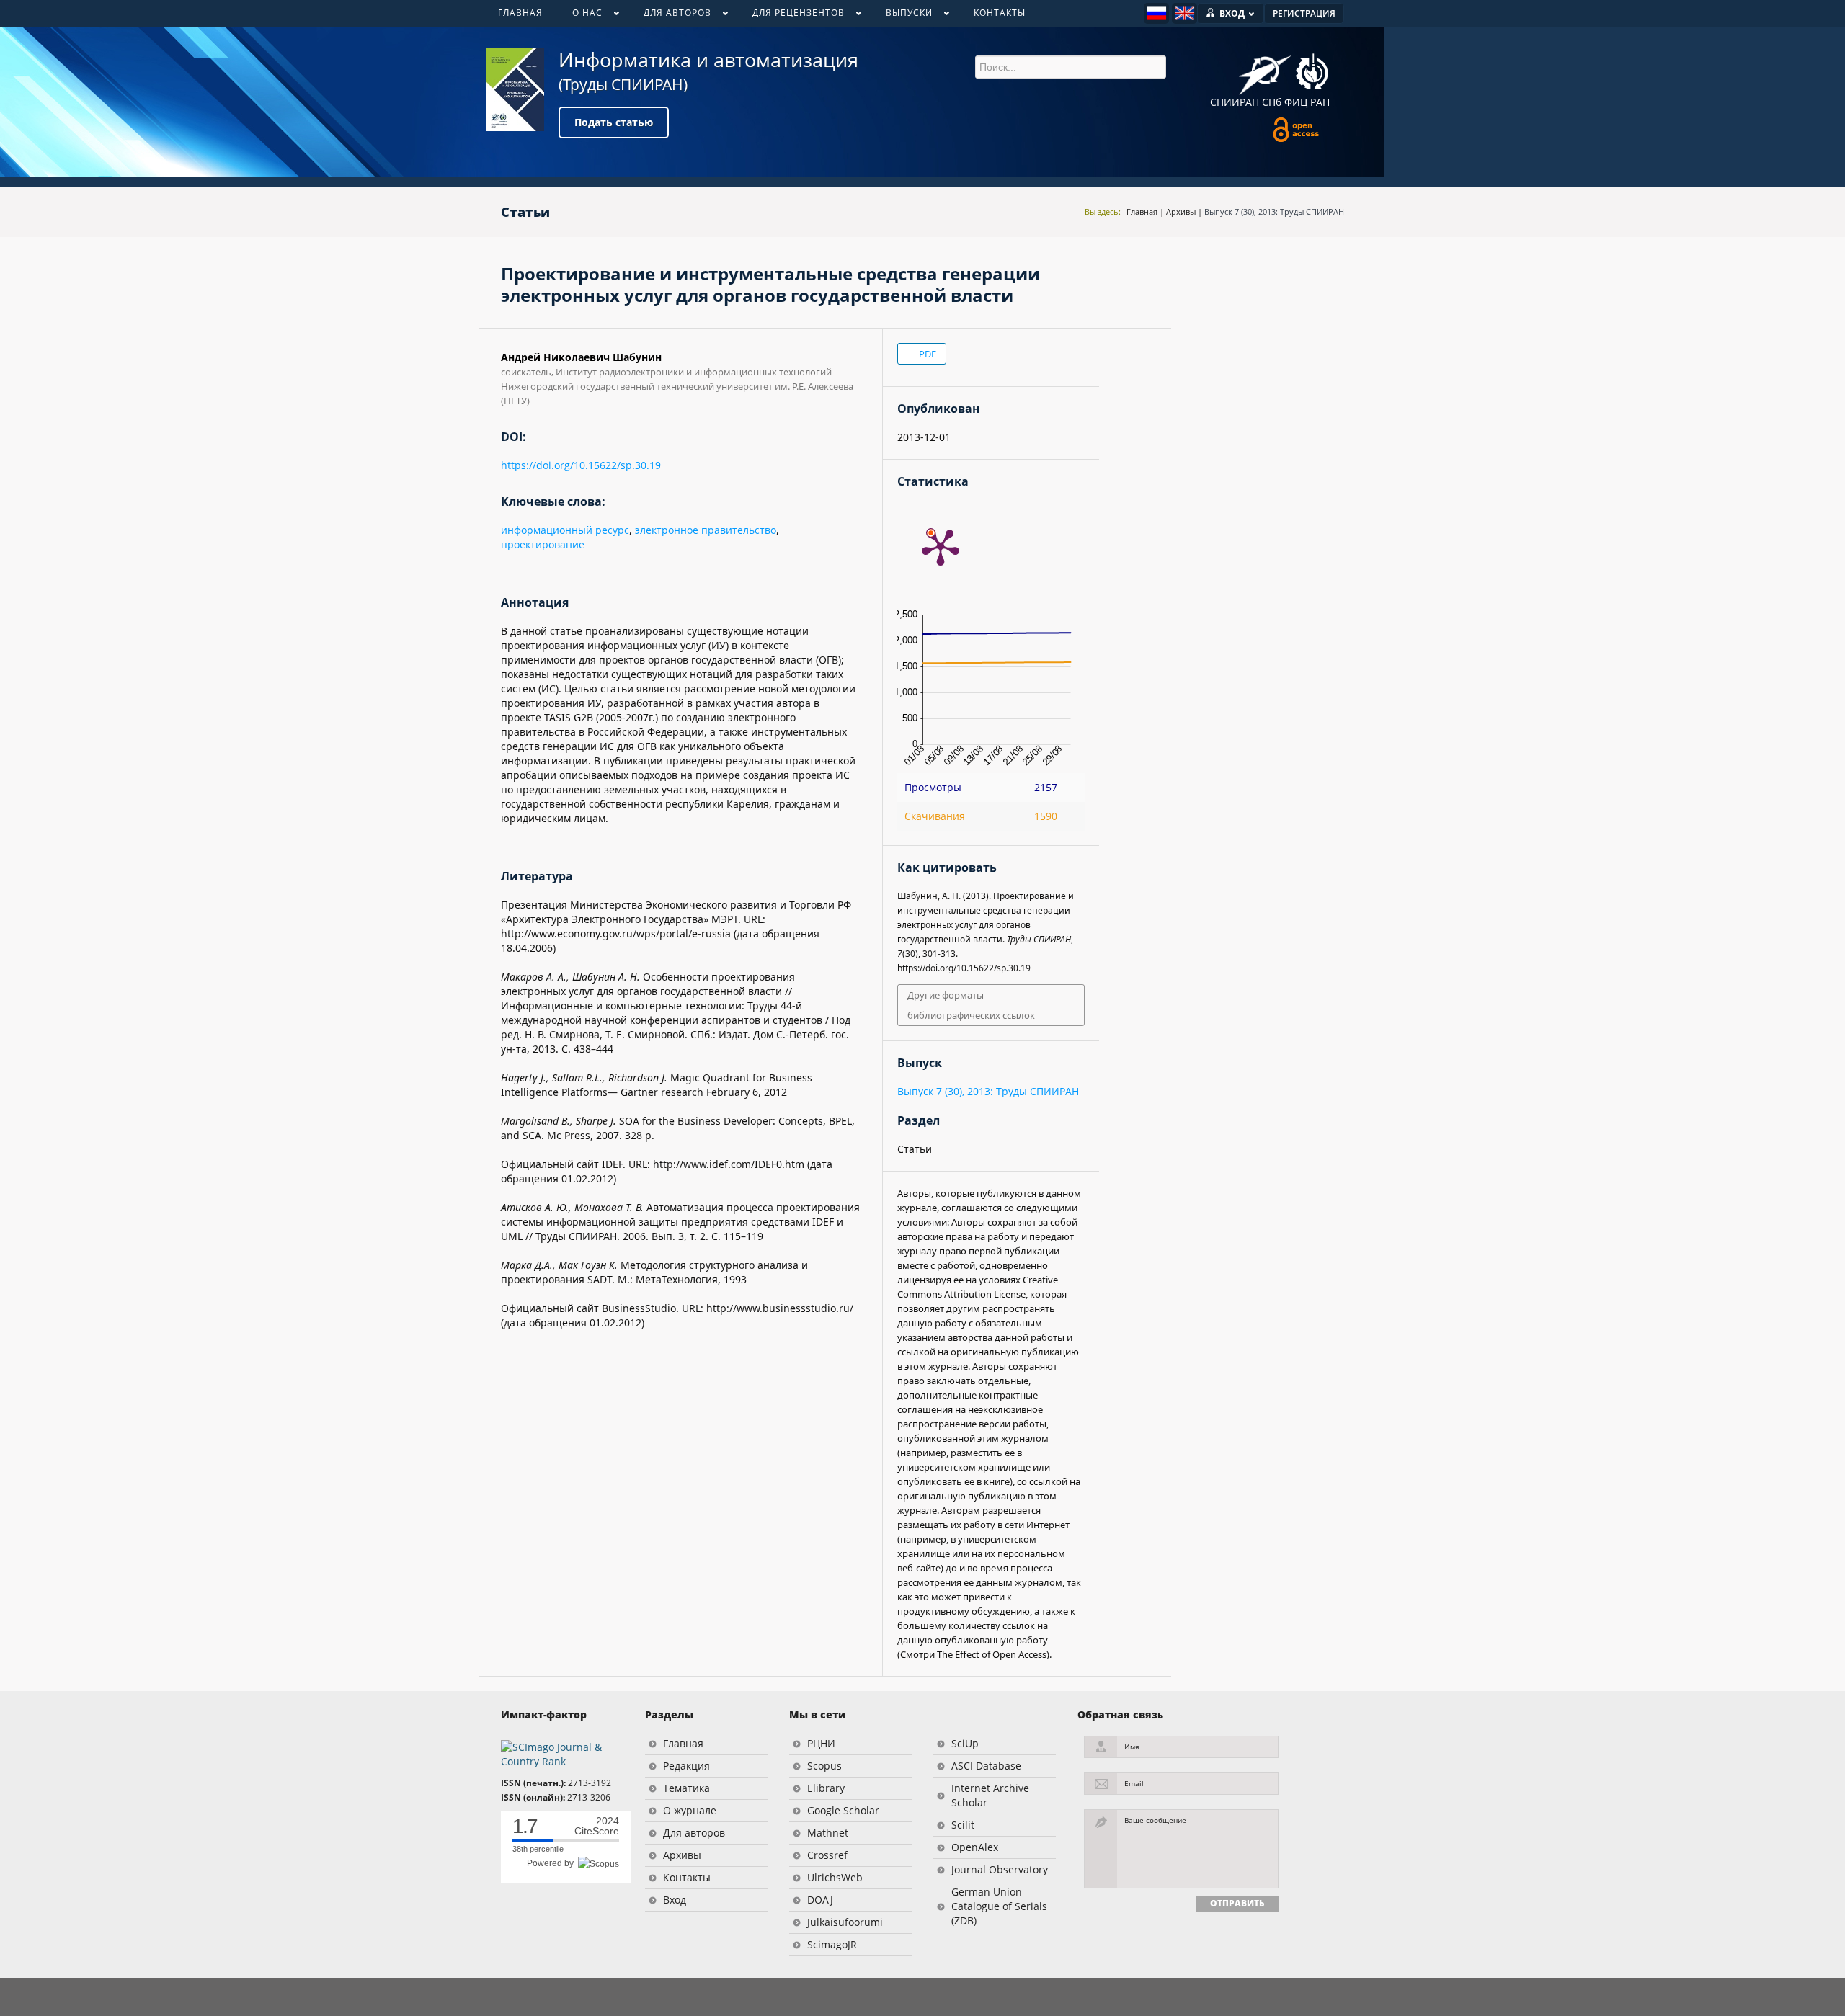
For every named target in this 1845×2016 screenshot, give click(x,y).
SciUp (965, 1743)
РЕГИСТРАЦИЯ (1304, 13)
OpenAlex (975, 1847)
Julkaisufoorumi (845, 1922)
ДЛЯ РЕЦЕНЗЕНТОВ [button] (791, 16)
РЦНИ (821, 1743)
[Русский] (1156, 13)
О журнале (690, 1810)
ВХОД (1232, 13)
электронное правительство (706, 530)
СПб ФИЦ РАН (1296, 102)
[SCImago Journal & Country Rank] (562, 1753)
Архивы (1181, 211)
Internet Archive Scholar (990, 1795)
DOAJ (820, 1900)
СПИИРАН (1235, 102)
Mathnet (828, 1833)
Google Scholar (843, 1810)
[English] (1184, 13)
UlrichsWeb (835, 1877)
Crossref (827, 1855)
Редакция (686, 1766)
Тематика (686, 1788)
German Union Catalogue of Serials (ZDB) (999, 1906)
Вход (675, 1900)
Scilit (963, 1825)
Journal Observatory (1000, 1869)
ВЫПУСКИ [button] (902, 16)
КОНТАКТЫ (1000, 13)
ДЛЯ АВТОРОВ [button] (670, 16)
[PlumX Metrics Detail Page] (941, 546)
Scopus (824, 1766)
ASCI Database (986, 1766)
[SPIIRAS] (1265, 70)
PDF (926, 354)
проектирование (543, 544)
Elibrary (826, 1788)
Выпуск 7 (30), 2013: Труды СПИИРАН (1274, 211)
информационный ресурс (565, 530)
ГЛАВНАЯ (520, 13)
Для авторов (694, 1833)
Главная (1142, 211)
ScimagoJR (832, 1944)
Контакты (687, 1877)
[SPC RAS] (1312, 73)
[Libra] (515, 90)
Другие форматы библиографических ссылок (971, 1005)
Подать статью (614, 122)
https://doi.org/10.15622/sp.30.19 (581, 465)
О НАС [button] (580, 16)
